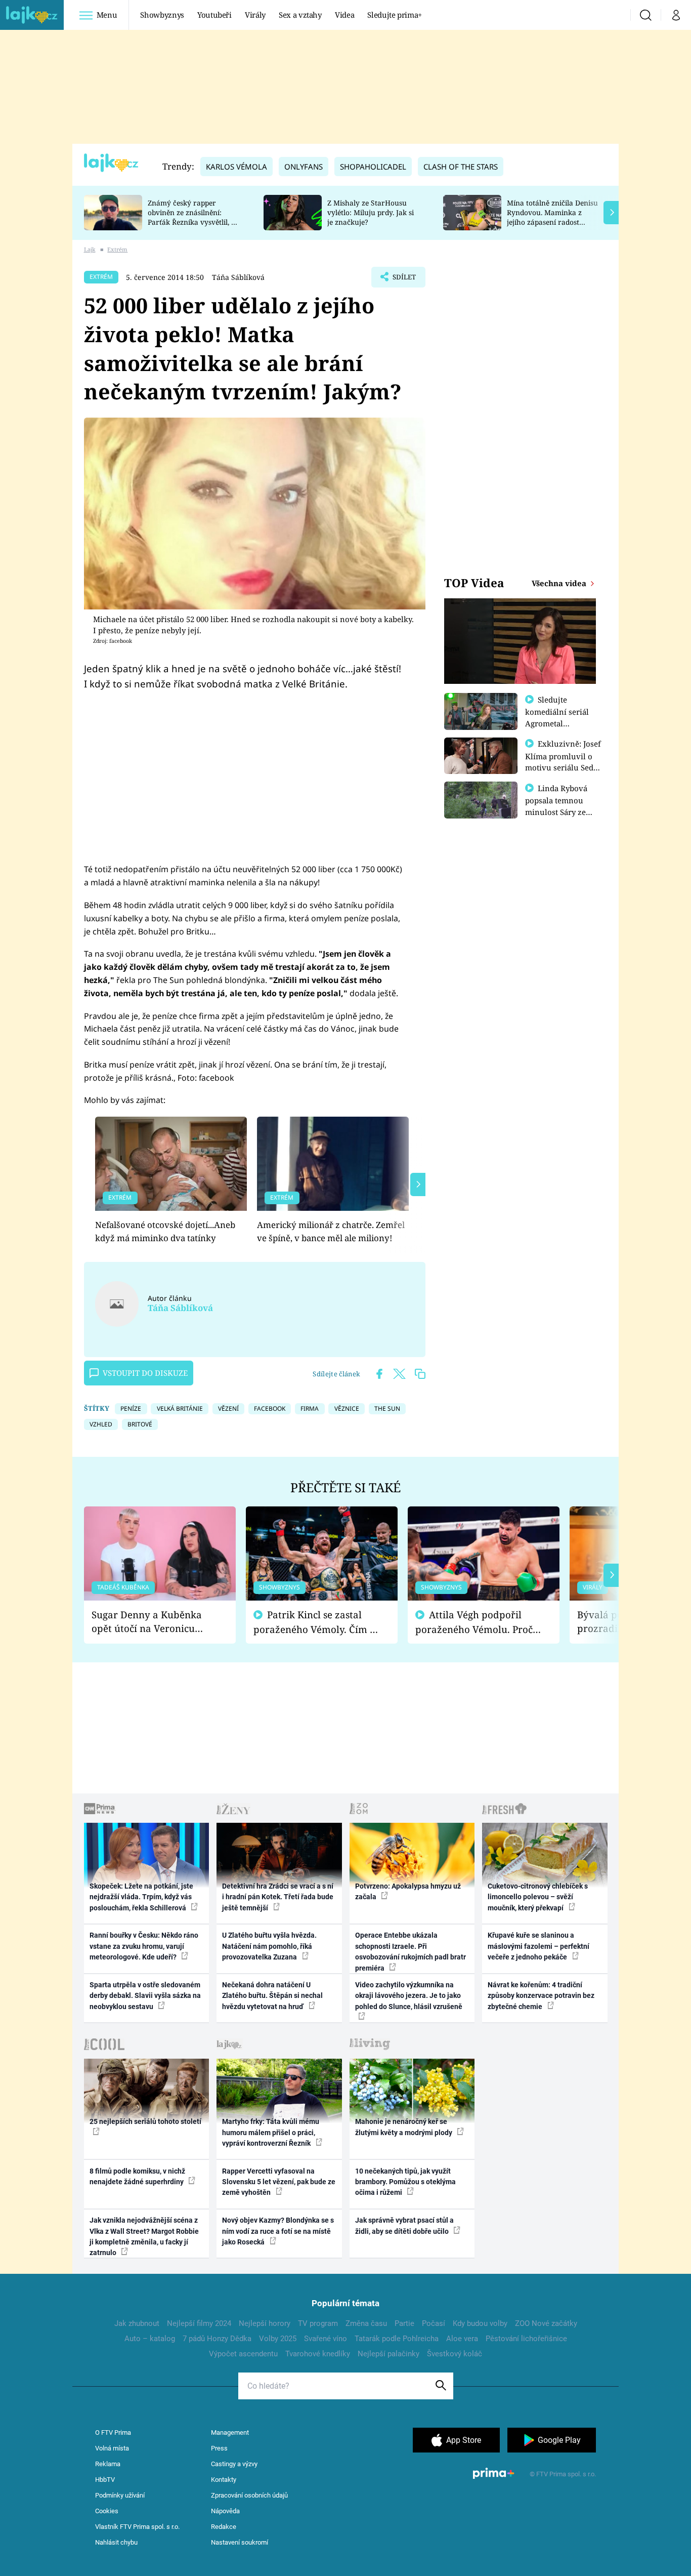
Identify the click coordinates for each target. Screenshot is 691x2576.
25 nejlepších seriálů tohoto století (145, 2121)
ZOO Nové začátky (546, 2323)
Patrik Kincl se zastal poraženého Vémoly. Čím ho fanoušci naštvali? (317, 1622)
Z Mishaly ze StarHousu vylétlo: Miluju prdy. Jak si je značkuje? (371, 212)
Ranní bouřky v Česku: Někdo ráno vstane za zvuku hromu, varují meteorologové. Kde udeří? (144, 1946)
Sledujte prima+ (395, 15)
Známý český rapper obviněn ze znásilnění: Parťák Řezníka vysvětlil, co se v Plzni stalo (193, 217)
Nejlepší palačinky (388, 2354)
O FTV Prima (113, 2432)
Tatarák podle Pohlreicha (397, 2339)
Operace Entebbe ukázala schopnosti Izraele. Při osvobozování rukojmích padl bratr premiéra (411, 1951)
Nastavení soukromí (240, 2542)
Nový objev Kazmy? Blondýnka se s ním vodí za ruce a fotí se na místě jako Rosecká (278, 2231)
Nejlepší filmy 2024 (199, 2323)
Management (230, 2432)
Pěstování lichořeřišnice (526, 2339)
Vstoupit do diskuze (145, 1373)
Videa (344, 15)
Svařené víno (326, 2339)
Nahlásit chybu (116, 2542)
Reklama (108, 2464)
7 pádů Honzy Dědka (217, 2339)
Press (219, 2448)
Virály (255, 15)
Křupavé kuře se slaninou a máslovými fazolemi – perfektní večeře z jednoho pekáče (538, 1946)
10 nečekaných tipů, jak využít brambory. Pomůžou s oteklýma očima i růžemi (405, 2182)
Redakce (224, 2527)
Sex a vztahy (300, 15)
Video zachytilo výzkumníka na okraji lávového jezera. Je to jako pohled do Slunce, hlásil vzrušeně (409, 1996)
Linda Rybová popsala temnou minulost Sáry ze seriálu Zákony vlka (561, 806)
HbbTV (105, 2480)
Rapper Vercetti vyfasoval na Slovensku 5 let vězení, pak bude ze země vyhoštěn (279, 2182)
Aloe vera (462, 2339)
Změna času (366, 2323)
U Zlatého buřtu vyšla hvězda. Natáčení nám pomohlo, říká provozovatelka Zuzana (269, 1946)
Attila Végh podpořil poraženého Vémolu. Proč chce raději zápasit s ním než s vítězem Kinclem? (474, 1622)
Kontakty (224, 2480)
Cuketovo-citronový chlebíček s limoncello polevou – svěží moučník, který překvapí (538, 1897)
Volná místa (112, 2448)
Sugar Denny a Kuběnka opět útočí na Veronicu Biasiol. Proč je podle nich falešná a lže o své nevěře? (152, 1622)
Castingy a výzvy (234, 2464)
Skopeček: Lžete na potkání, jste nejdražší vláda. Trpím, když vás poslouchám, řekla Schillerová (141, 1897)
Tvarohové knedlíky (318, 2354)
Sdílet (403, 280)
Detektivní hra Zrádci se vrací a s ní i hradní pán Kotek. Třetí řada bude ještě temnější (278, 1897)
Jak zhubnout (137, 2323)
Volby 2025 (278, 2339)
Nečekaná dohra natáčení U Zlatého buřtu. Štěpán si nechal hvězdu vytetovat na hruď (272, 1996)
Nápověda (225, 2511)
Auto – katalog (150, 2339)
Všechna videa (560, 583)
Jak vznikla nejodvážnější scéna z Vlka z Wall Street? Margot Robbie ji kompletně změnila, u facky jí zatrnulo (144, 2236)
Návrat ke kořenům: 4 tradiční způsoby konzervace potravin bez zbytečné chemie (541, 1996)
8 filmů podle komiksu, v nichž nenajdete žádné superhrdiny (137, 2176)
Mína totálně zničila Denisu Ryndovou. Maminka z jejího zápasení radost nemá (552, 217)
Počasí (434, 2323)
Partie (404, 2323)
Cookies (107, 2511)
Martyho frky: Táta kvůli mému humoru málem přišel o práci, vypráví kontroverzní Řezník (271, 2132)
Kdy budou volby (480, 2323)
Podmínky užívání (120, 2495)
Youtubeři (214, 15)
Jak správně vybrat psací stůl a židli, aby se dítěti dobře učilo (404, 2225)
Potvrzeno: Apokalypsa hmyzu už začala (408, 1891)
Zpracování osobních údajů (249, 2495)
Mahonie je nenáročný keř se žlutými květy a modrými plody (404, 2127)
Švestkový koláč (455, 2354)
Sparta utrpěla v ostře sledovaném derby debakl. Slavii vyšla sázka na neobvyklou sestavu (145, 1996)
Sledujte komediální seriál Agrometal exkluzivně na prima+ (557, 723)
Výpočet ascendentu (243, 2354)
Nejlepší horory (265, 2323)
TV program (318, 2323)
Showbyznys (162, 15)
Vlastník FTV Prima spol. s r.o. (137, 2527)
